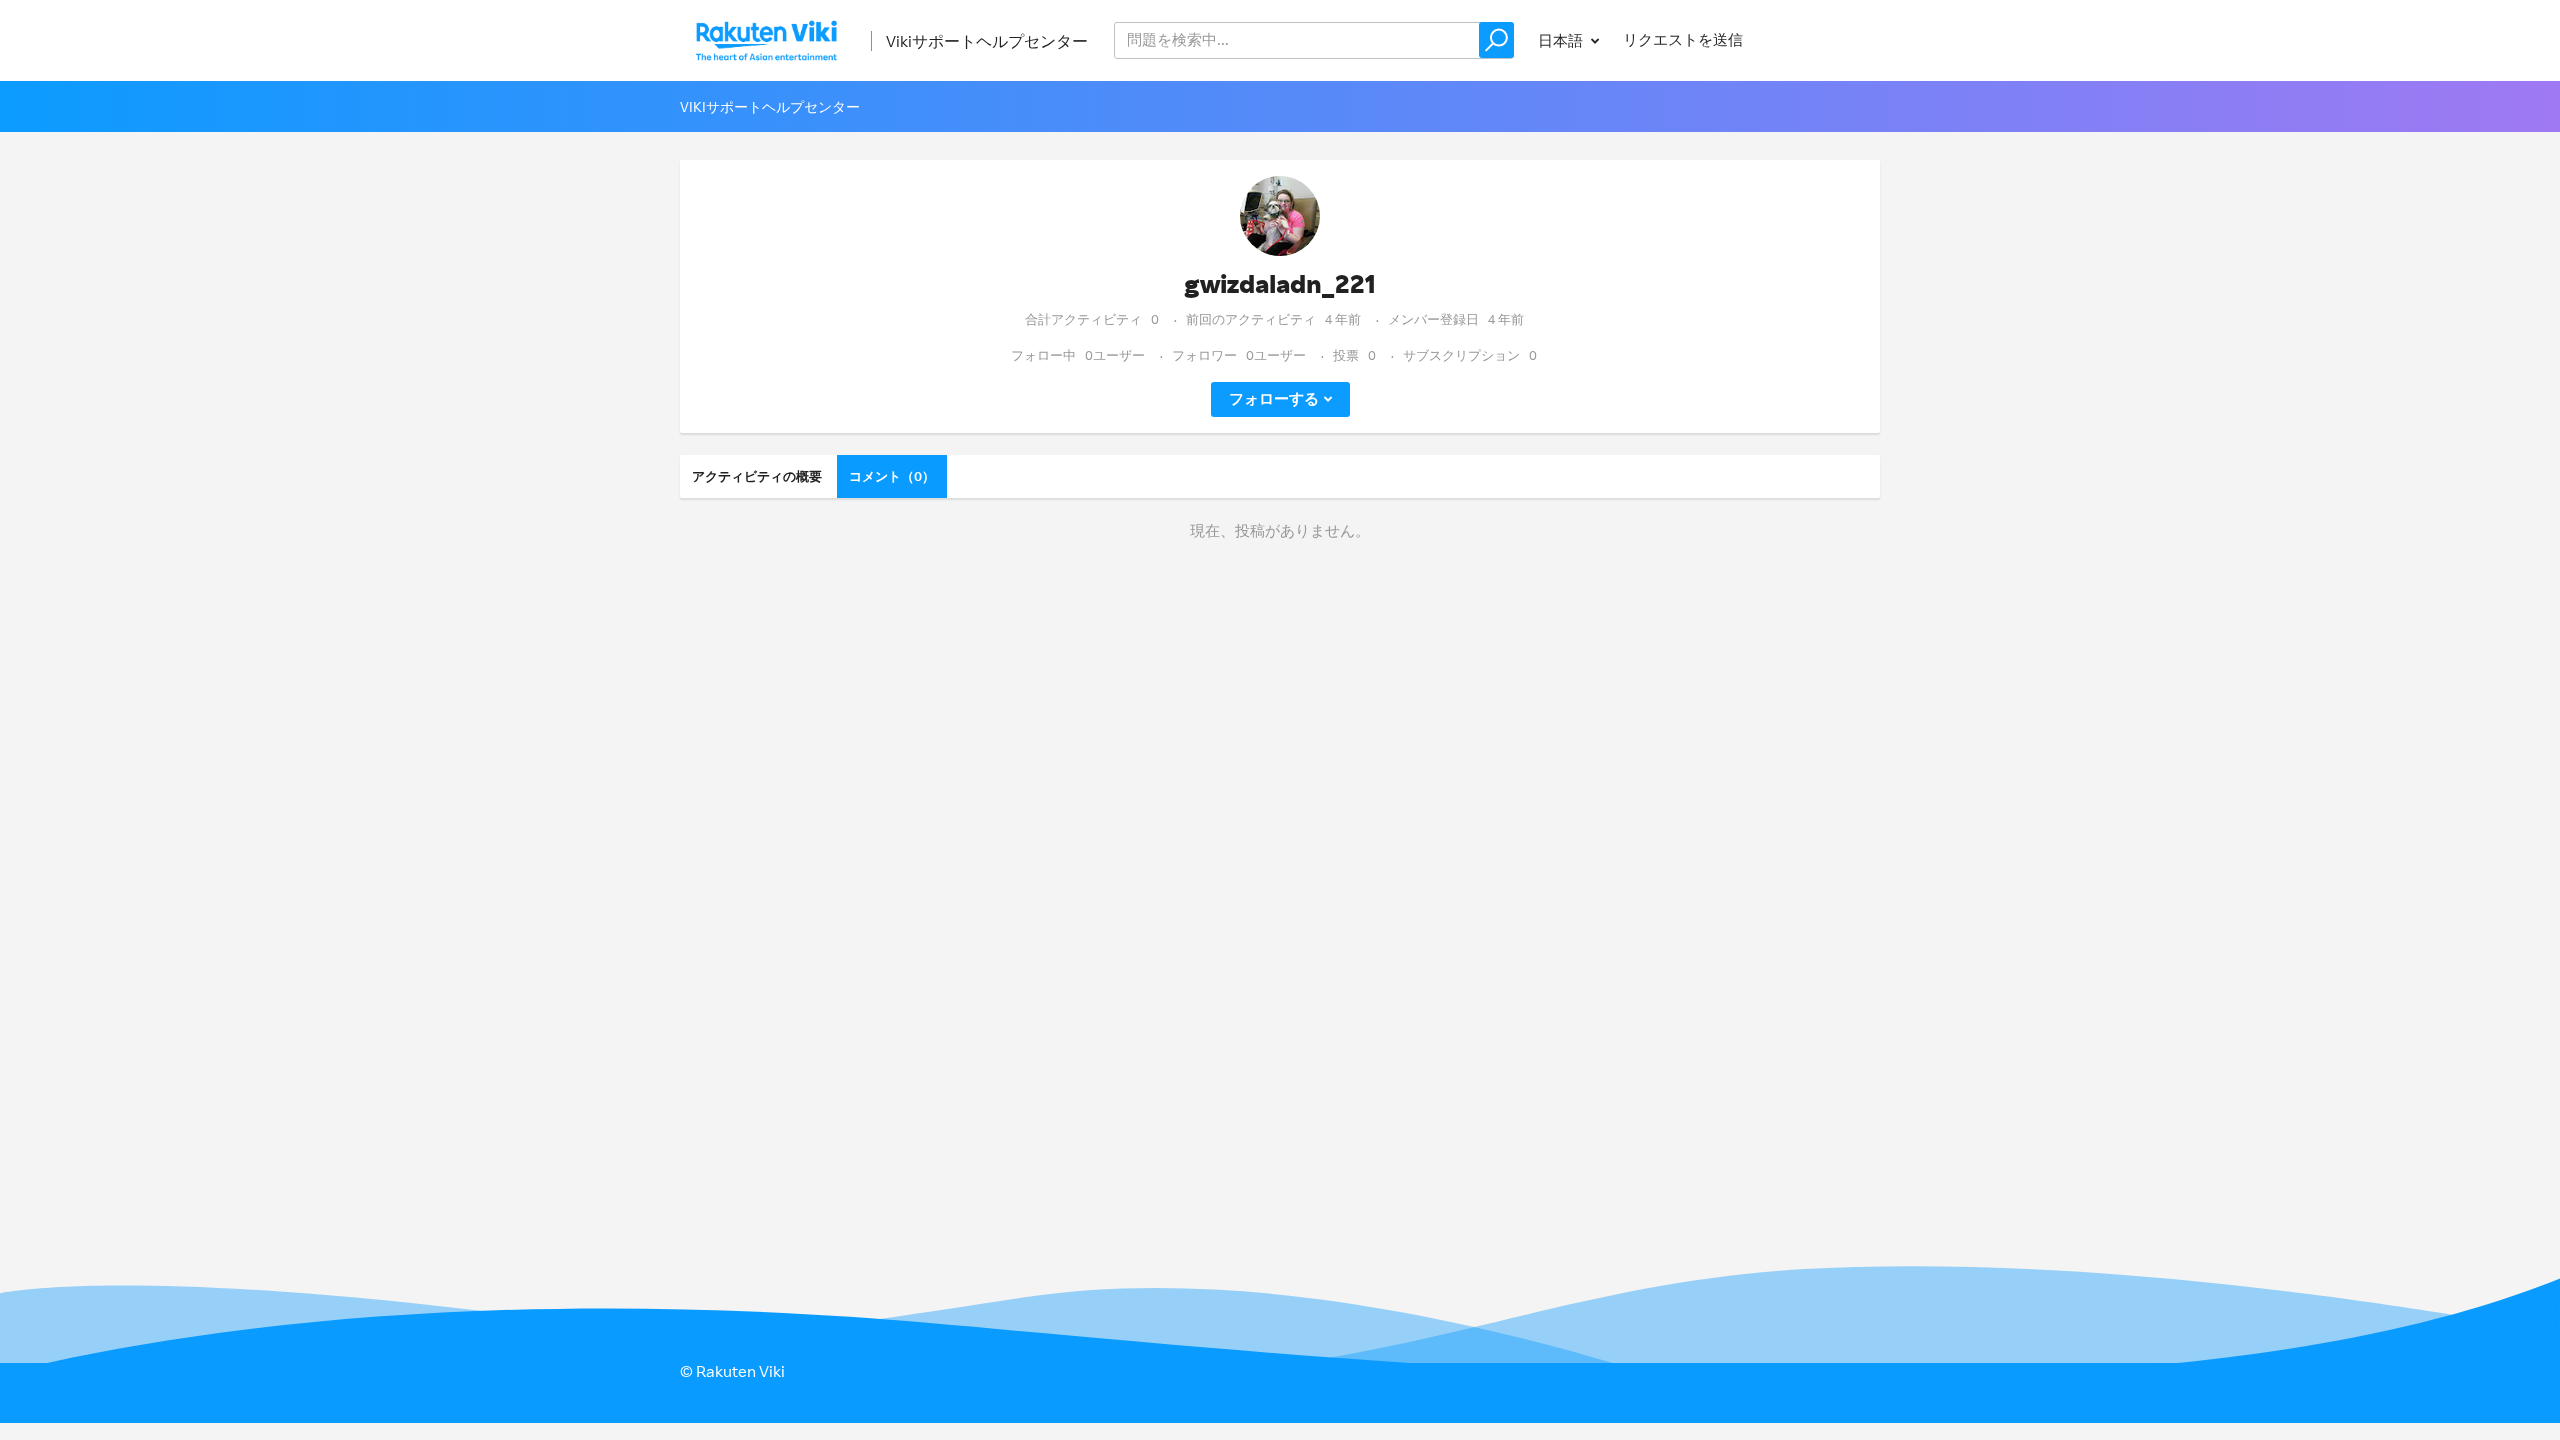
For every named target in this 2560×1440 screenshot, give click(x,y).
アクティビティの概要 (757, 476)
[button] (1496, 40)
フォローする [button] (1274, 398)
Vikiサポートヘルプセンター (987, 41)
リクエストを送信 (1683, 39)
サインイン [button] (1823, 39)
